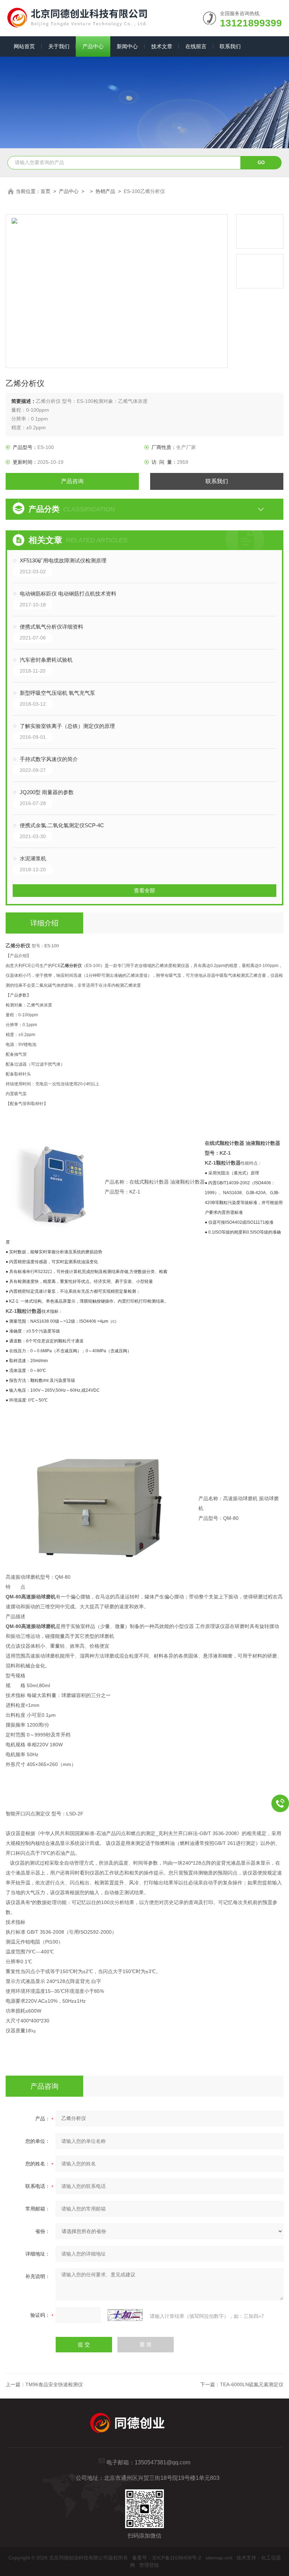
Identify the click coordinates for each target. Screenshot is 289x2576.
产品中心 (93, 46)
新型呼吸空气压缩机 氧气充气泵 (57, 693)
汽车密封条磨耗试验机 (46, 660)
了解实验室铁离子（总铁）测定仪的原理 (67, 726)
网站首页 (24, 46)
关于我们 (59, 46)
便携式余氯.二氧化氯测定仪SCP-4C (62, 825)
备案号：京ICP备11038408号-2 (167, 2558)
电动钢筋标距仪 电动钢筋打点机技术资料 (68, 594)
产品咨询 (72, 481)
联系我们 (230, 46)
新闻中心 (127, 46)
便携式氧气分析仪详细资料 (51, 627)
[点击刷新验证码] (125, 2315)
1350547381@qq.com (162, 2462)
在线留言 (196, 46)
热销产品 (105, 191)
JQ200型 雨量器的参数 (47, 792)
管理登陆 (149, 2565)
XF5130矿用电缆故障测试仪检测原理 (63, 560)
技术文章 (162, 46)
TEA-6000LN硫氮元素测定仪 (252, 2384)
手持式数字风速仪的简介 (49, 759)
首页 (45, 191)
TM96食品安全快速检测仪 (54, 2384)
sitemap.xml (219, 2558)
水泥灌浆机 (33, 858)
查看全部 (144, 890)
